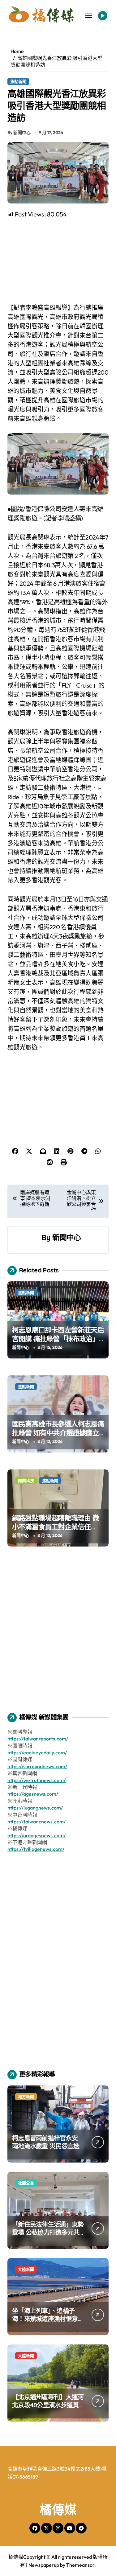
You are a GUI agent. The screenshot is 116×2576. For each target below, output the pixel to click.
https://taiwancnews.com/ (37, 1822)
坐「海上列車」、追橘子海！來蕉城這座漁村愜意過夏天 (48, 2319)
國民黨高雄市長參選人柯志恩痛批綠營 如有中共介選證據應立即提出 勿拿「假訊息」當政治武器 (58, 1437)
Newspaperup (44, 2565)
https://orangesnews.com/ (37, 1835)
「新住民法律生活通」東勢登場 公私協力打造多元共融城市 (48, 2232)
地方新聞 (26, 2097)
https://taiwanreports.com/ (38, 1739)
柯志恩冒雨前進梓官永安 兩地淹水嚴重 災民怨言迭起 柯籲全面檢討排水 (46, 2146)
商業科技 (26, 1481)
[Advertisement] (59, 261)
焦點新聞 (18, 81)
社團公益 (26, 2183)
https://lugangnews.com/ (35, 1808)
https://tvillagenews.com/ (36, 1849)
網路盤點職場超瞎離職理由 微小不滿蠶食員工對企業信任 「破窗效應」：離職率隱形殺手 (56, 1527)
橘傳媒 (58, 2509)
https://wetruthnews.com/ (37, 1780)
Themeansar (80, 2565)
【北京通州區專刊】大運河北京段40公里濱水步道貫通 (48, 2405)
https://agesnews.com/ (33, 1794)
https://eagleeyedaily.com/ (37, 1752)
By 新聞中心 (19, 133)
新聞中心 (67, 1237)
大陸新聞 (26, 2269)
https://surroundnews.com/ (37, 1766)
